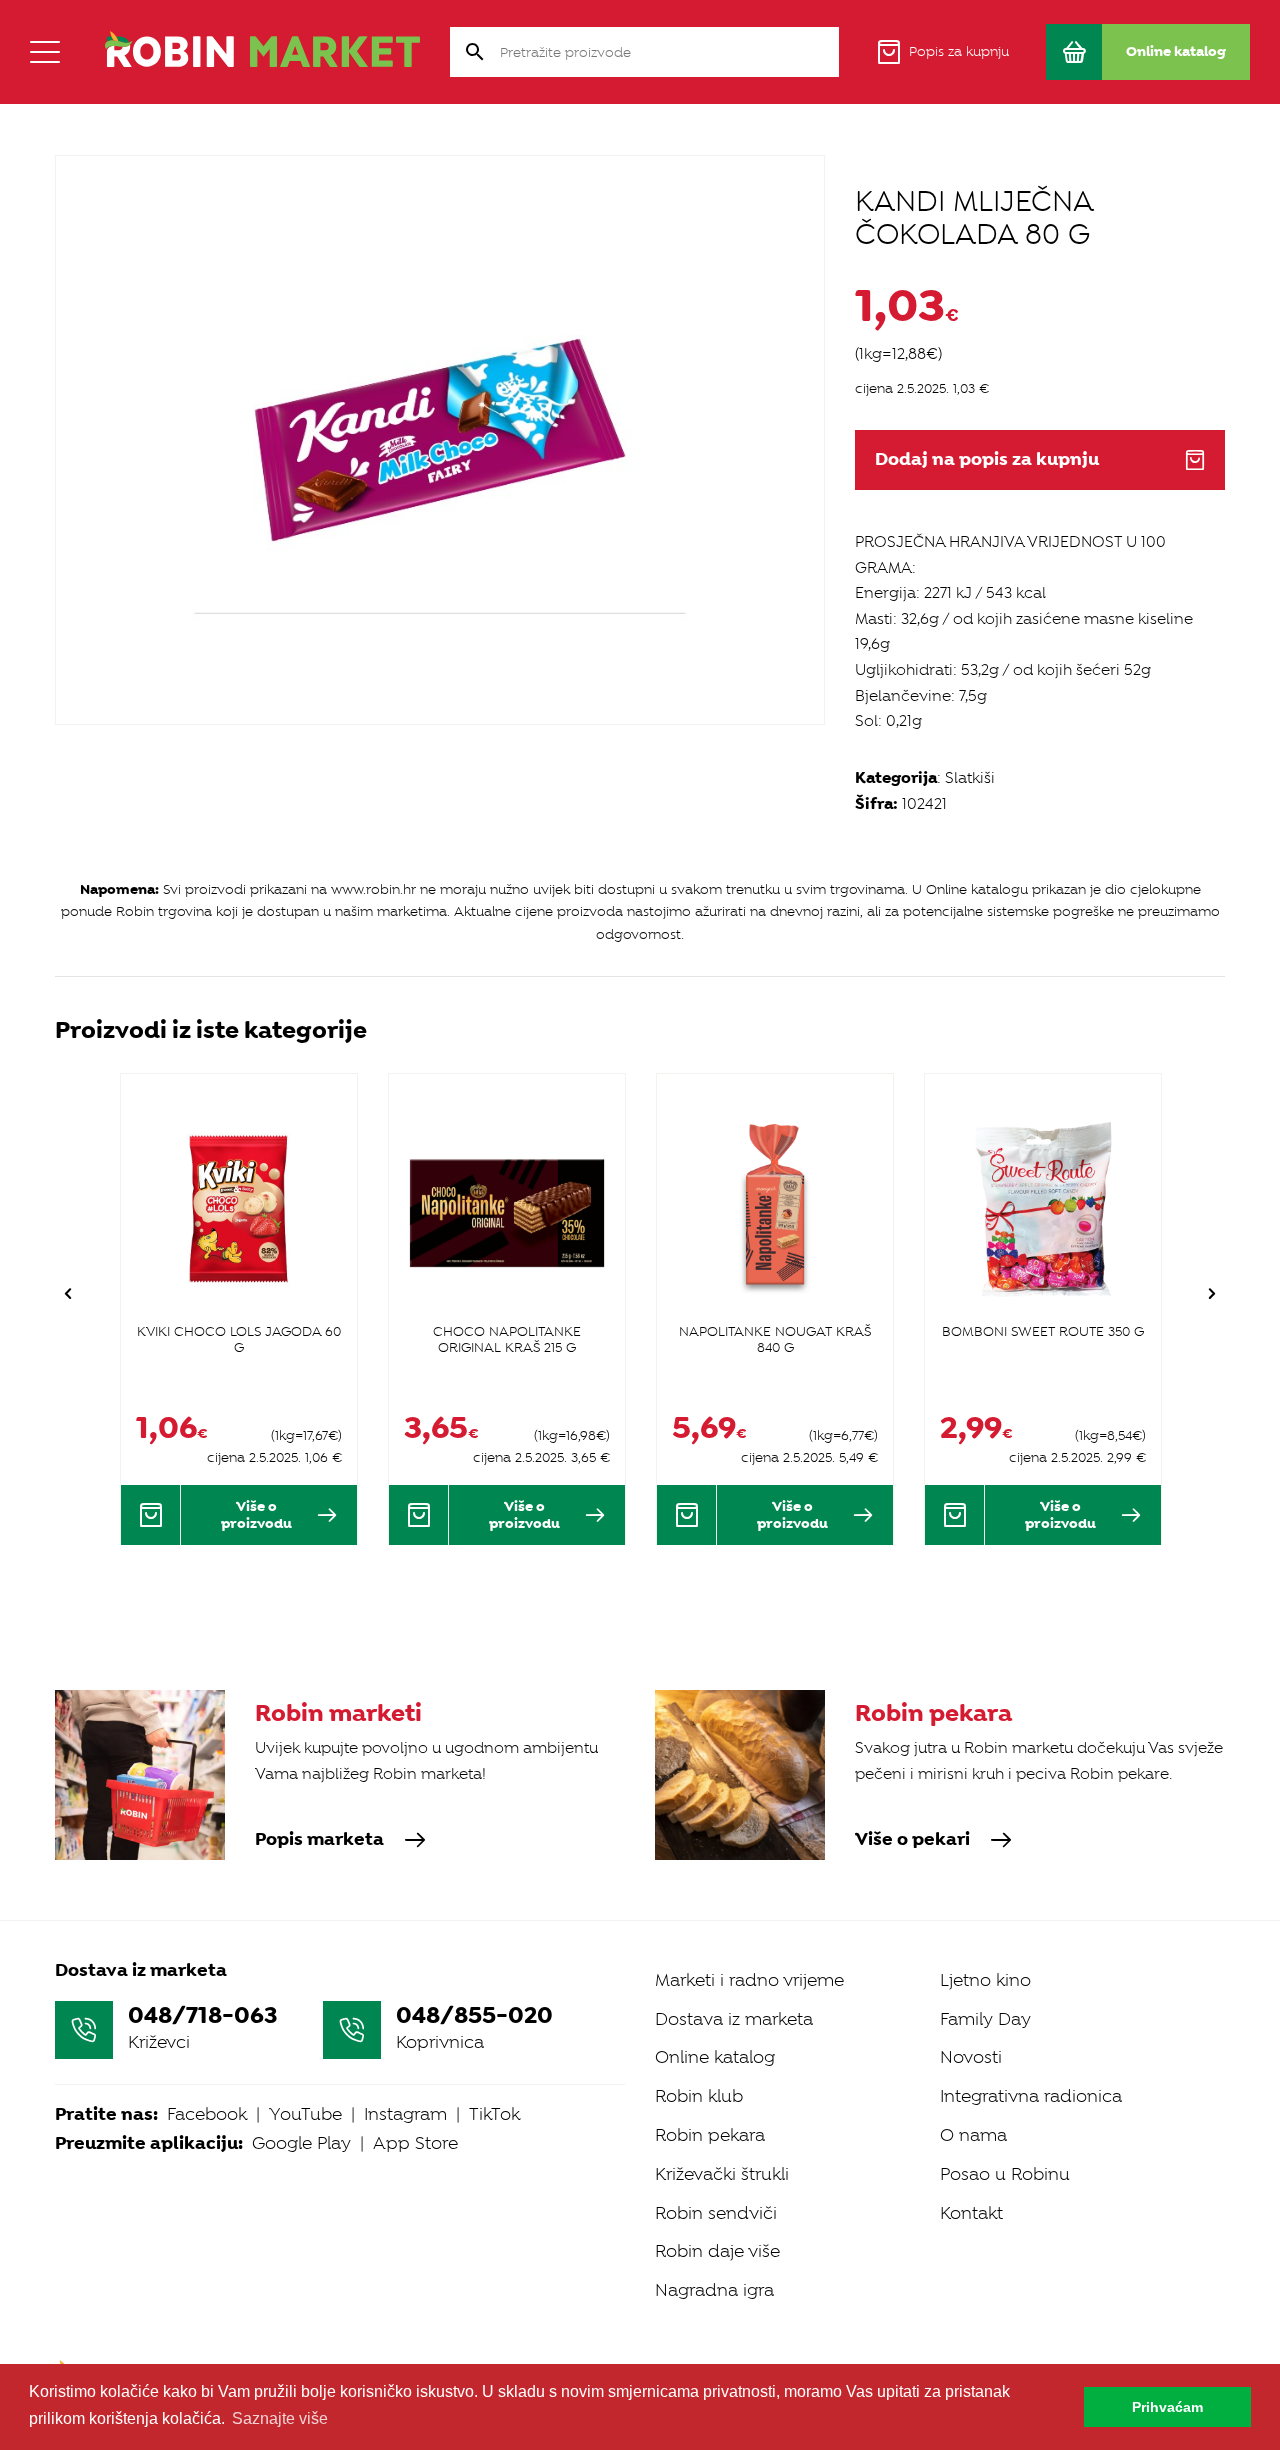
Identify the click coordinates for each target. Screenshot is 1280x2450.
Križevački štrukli (722, 2174)
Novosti (971, 2057)
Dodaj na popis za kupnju (987, 459)
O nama (973, 2135)
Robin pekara (710, 2135)
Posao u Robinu (1005, 2174)
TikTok (494, 2114)
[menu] (45, 52)
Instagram (405, 2114)
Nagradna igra (714, 2290)
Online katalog (715, 2057)
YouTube (305, 2114)
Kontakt (971, 2213)
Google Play (301, 2143)
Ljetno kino (985, 1980)
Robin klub (699, 2096)
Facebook (207, 2114)
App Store (415, 2143)
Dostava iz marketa (734, 2019)
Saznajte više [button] (280, 2418)
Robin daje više (717, 2251)
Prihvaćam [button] (1167, 2407)
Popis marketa (319, 1840)
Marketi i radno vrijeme (749, 1980)
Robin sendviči (716, 2213)
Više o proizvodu (256, 1514)
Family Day (985, 2019)
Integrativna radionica (1031, 2096)
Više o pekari (912, 1840)
